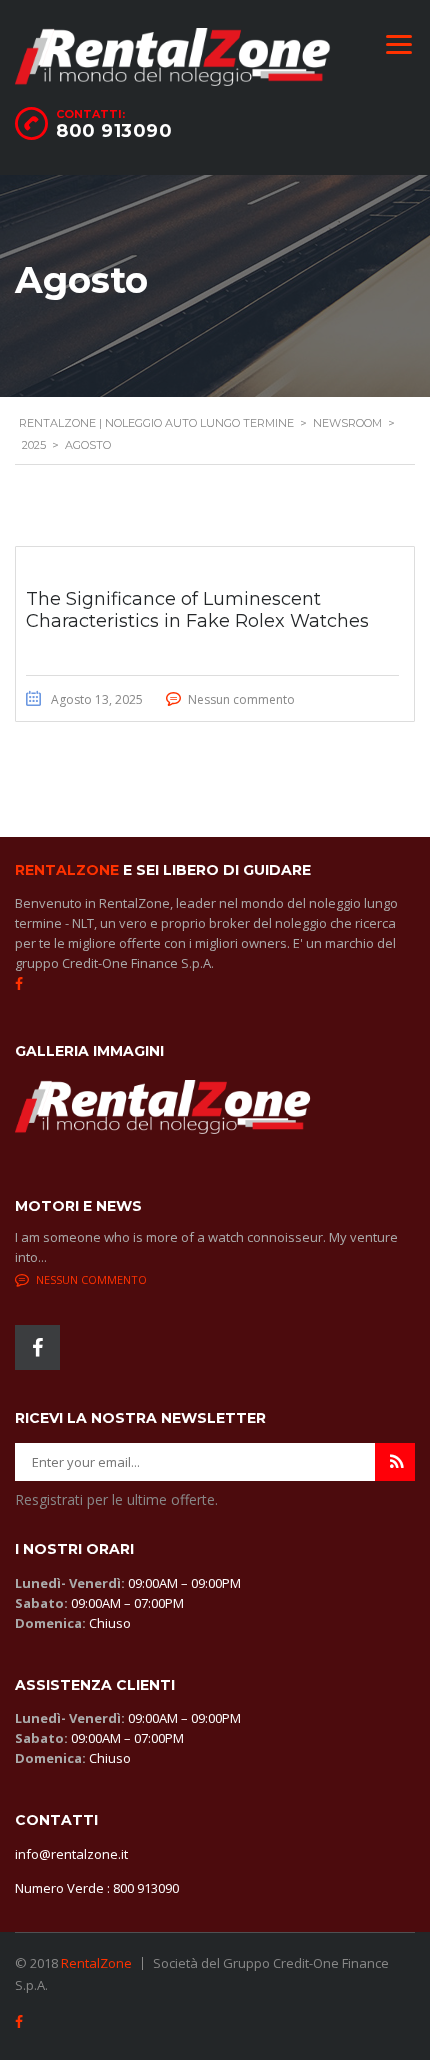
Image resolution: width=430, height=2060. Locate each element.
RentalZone (96, 1963)
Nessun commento (241, 699)
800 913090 (114, 131)
